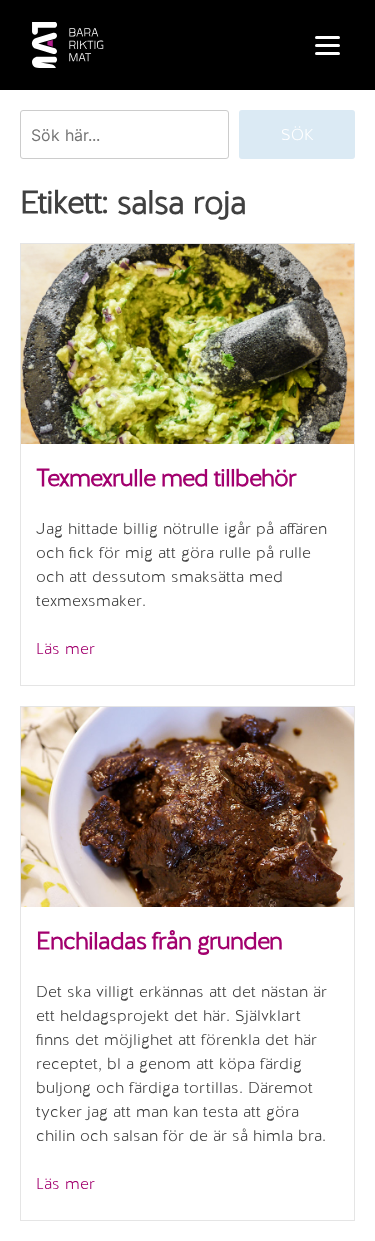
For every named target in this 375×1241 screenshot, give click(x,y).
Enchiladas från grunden (159, 940)
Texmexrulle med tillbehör (166, 477)
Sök (297, 134)
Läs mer (65, 648)
